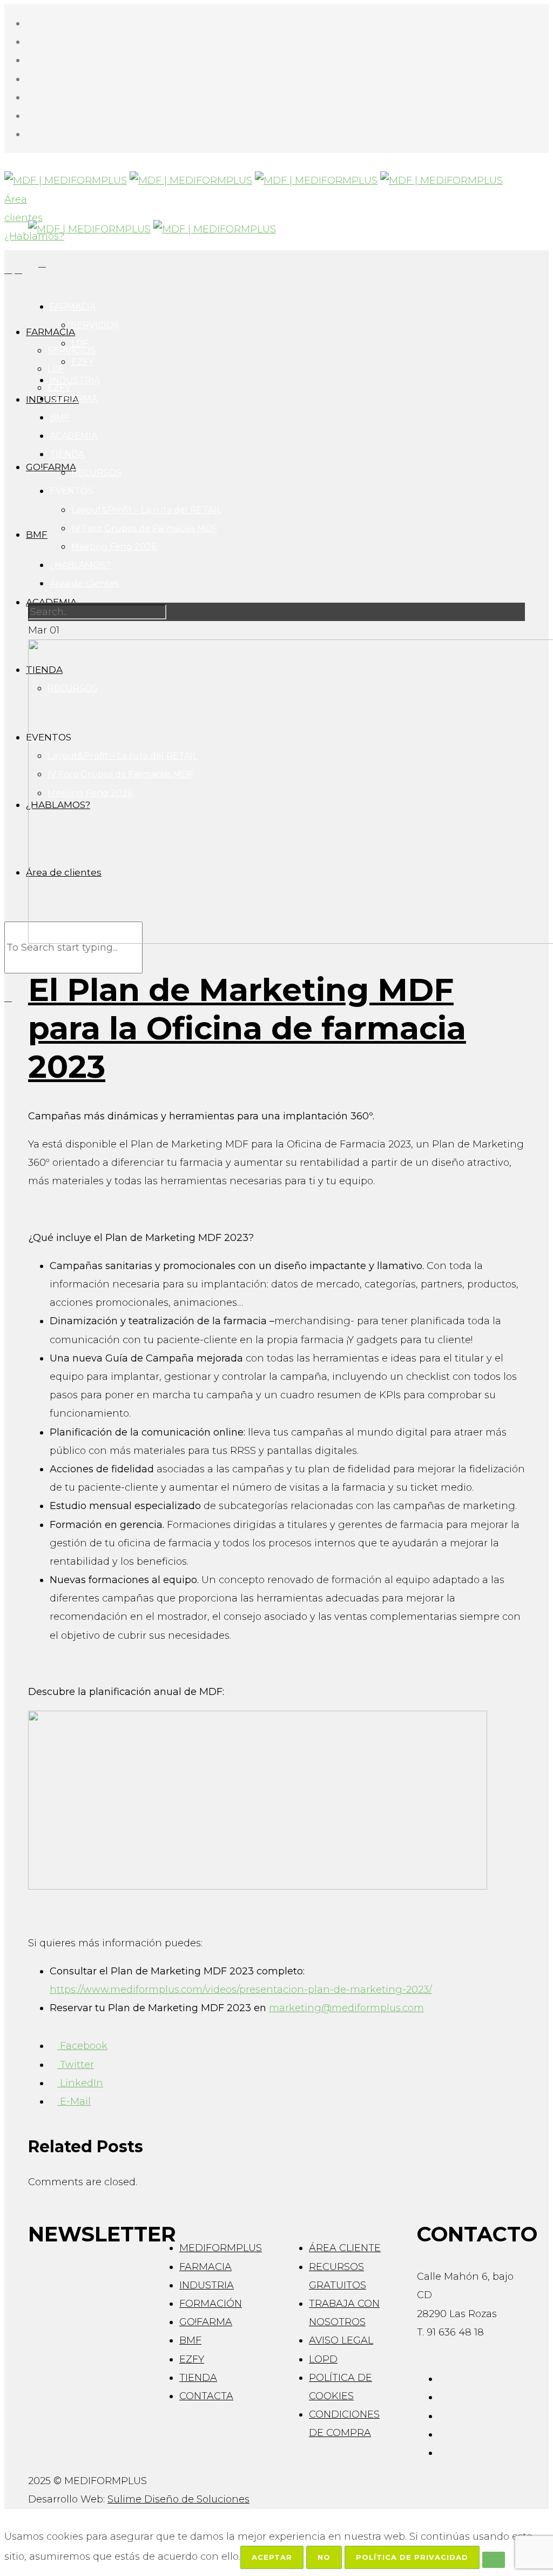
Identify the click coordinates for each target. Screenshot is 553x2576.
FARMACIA (73, 307)
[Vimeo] (30, 97)
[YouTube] (30, 116)
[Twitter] (30, 79)
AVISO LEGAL (341, 2340)
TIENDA (67, 454)
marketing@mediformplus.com (346, 2008)
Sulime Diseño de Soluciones (178, 2499)
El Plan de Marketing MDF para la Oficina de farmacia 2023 (247, 1028)
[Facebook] (30, 23)
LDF (80, 343)
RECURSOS (96, 473)
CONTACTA (206, 2396)
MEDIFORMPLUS (221, 2248)
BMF (60, 418)
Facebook (82, 2046)
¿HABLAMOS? (80, 565)
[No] (494, 2560)
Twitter (76, 2065)
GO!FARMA (73, 399)
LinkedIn (80, 2083)
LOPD (323, 2359)
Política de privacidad (412, 2557)
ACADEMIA (73, 436)
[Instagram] (30, 42)
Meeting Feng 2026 (114, 547)
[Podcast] (30, 134)
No (324, 2557)
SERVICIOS (95, 325)
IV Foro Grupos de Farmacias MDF (144, 528)
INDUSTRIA (75, 380)
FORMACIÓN (211, 2304)
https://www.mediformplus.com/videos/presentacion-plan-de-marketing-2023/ (241, 1990)
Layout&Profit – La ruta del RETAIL (146, 510)
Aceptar (272, 2557)
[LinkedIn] (30, 60)
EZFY (83, 362)
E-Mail (74, 2101)
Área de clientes (84, 583)
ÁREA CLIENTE (345, 2248)
